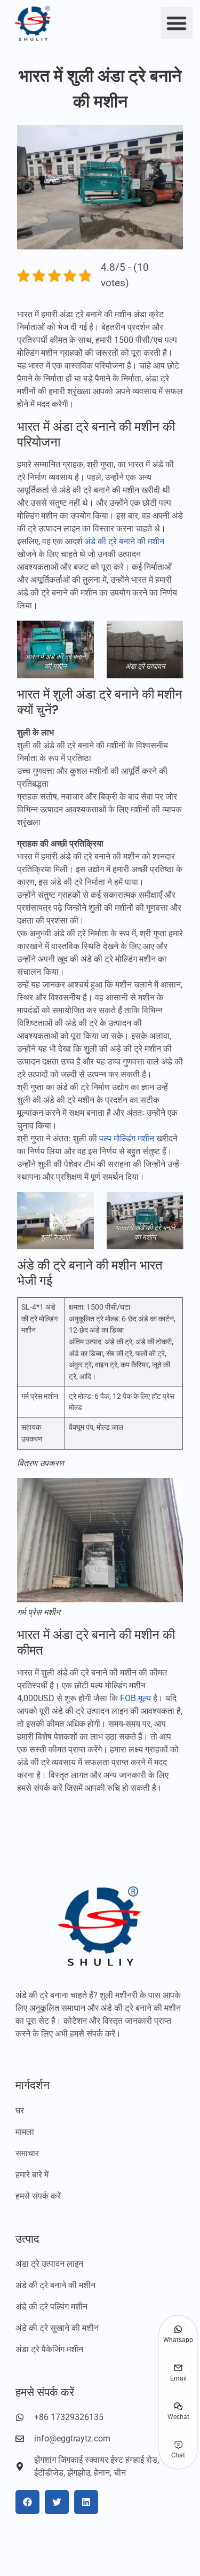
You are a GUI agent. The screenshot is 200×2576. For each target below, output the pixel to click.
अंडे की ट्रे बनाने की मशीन (124, 541)
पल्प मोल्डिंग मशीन (127, 1138)
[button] (177, 23)
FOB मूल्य (135, 1698)
